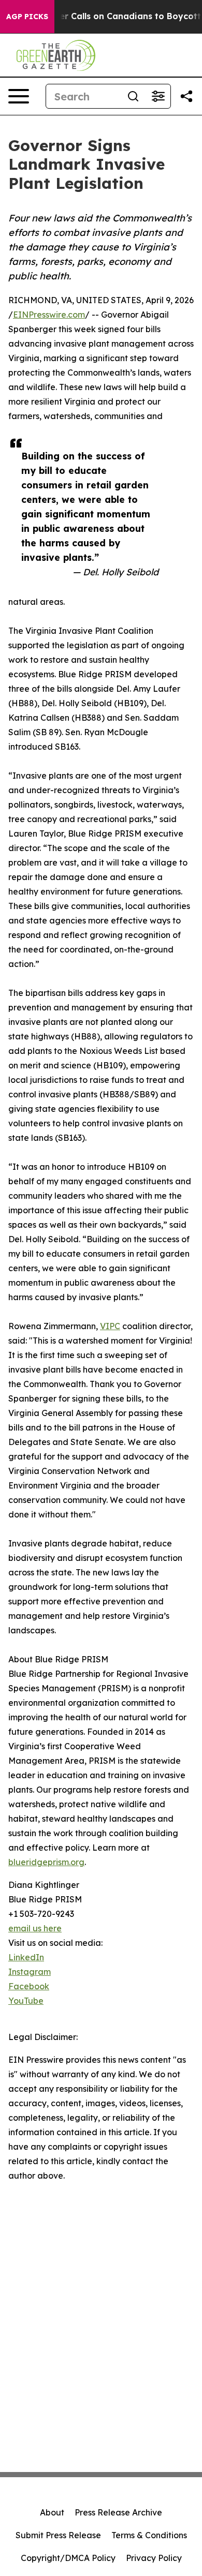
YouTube (26, 2001)
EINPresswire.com (49, 315)
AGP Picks (27, 17)
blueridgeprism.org (46, 1862)
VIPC (110, 1326)
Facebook (29, 1986)
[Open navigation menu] (19, 96)
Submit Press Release (58, 2535)
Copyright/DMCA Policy (68, 2558)
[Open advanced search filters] (158, 96)
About (52, 2512)
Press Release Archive (118, 2512)
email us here (35, 1928)
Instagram (30, 1972)
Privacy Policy (154, 2558)
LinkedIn (26, 1957)
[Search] (133, 96)
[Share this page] (186, 96)
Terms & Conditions (149, 2535)
